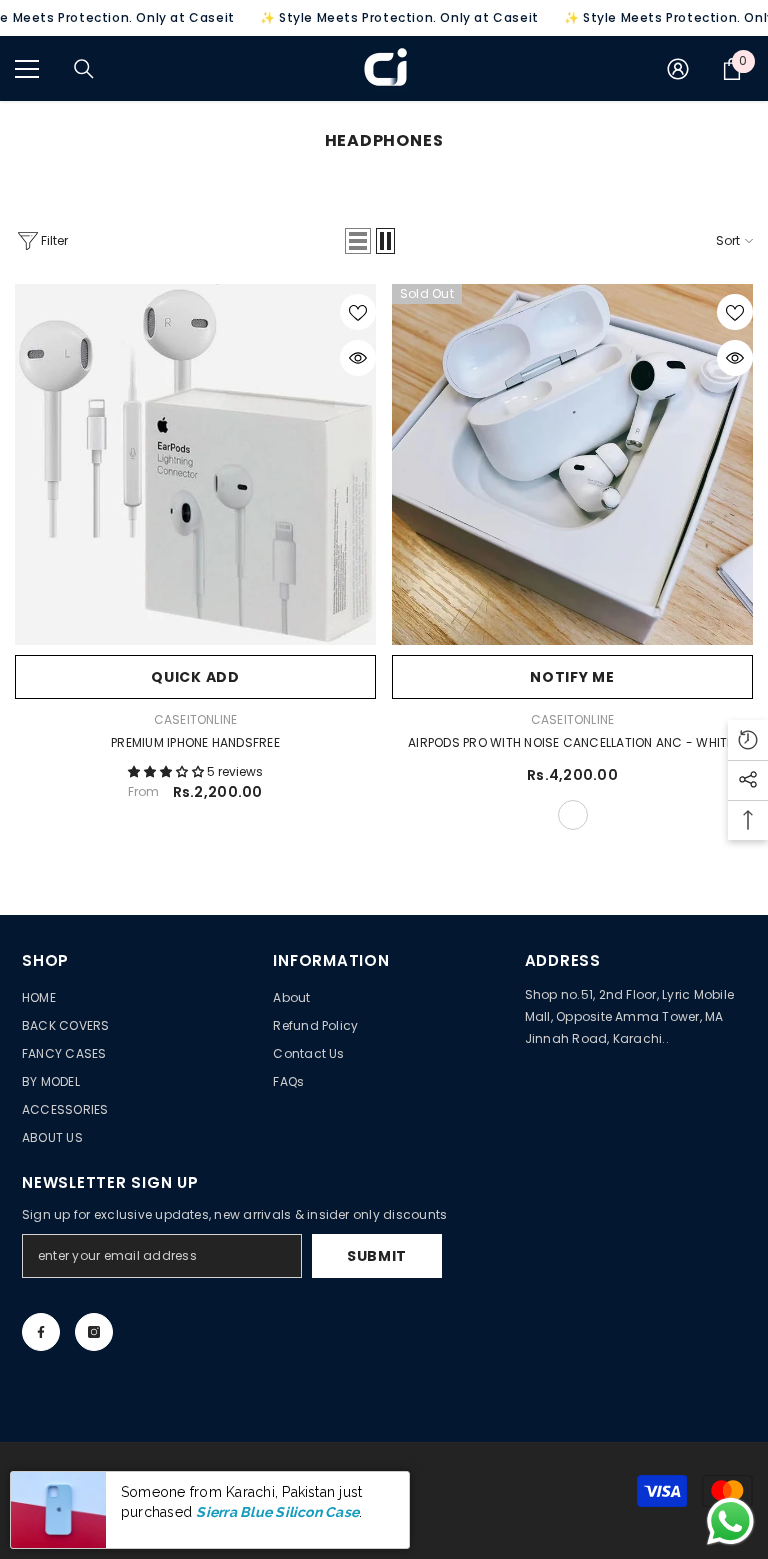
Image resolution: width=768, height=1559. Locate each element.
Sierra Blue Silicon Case (277, 1512)
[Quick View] (358, 358)
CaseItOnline (196, 719)
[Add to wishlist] (358, 312)
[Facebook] (41, 1332)
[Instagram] (94, 1332)
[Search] (84, 69)
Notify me (572, 677)
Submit (377, 1256)
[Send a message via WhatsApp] (730, 1521)
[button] (358, 241)
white (573, 815)
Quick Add (195, 677)
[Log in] (678, 69)
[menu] (27, 69)
